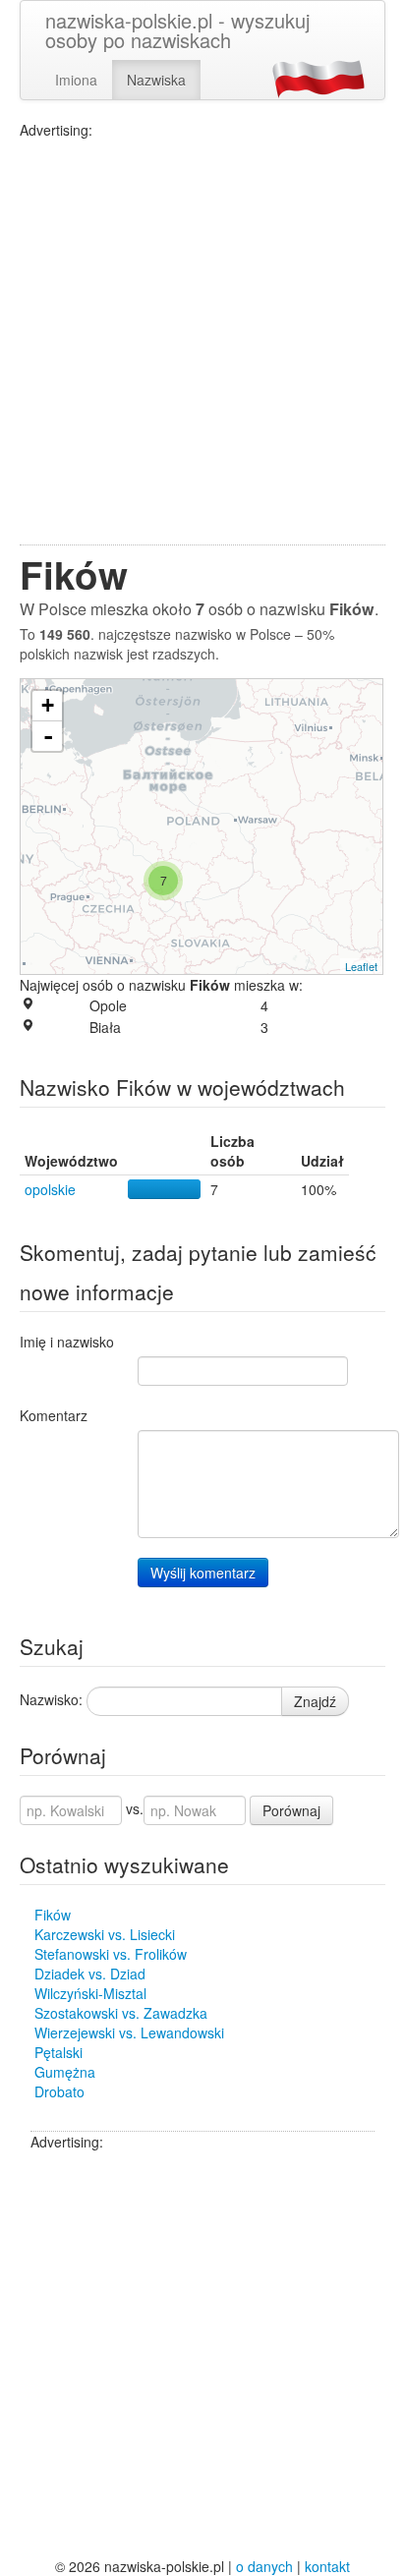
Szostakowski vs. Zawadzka (121, 2013)
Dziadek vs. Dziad (90, 1974)
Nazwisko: (51, 1699)
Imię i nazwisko (67, 1342)
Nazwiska (156, 80)
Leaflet (361, 966)
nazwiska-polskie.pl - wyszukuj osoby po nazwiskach (177, 30)
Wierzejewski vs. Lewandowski (129, 2032)
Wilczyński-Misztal (90, 1993)
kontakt (327, 2566)
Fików (53, 1915)
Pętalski (58, 2052)
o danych (264, 2566)
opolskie (50, 1189)
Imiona (76, 80)
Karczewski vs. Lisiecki (105, 1934)
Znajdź (315, 1701)
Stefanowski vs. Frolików (111, 1954)
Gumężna (65, 2072)
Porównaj (291, 1810)
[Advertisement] (202, 342)
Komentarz (54, 1415)
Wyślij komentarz (203, 1573)
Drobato (59, 2091)
